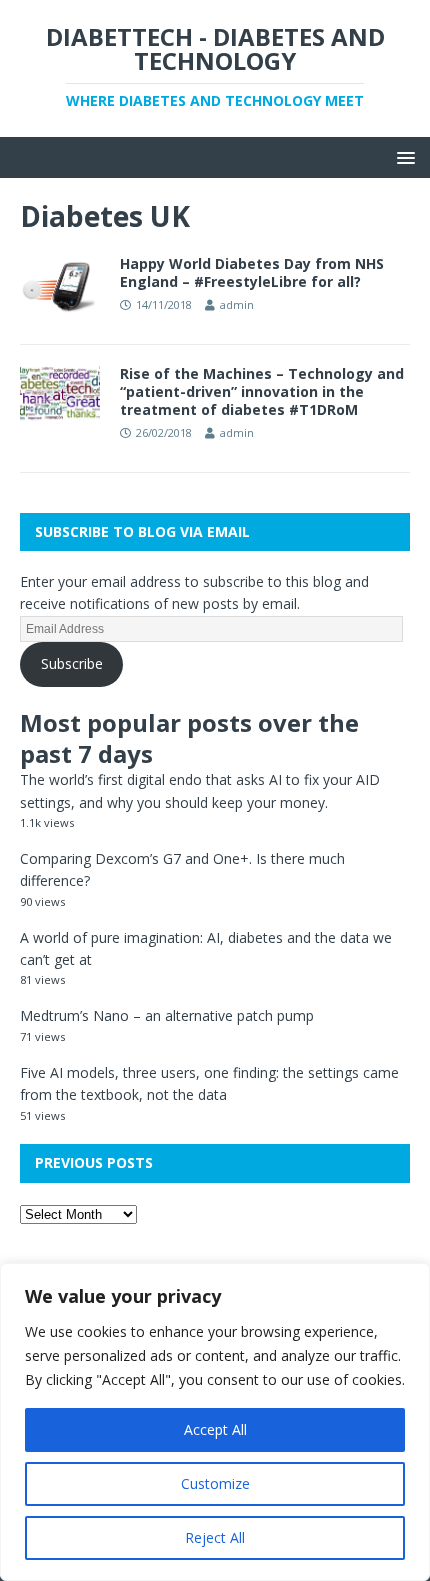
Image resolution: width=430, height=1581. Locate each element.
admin (237, 304)
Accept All (215, 1429)
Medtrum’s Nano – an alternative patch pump (167, 1015)
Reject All (215, 1537)
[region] (215, 1422)
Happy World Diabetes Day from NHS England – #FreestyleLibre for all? (252, 272)
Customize (215, 1483)
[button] (402, 156)
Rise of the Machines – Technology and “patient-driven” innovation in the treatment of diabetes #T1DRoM (262, 391)
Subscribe (72, 663)
